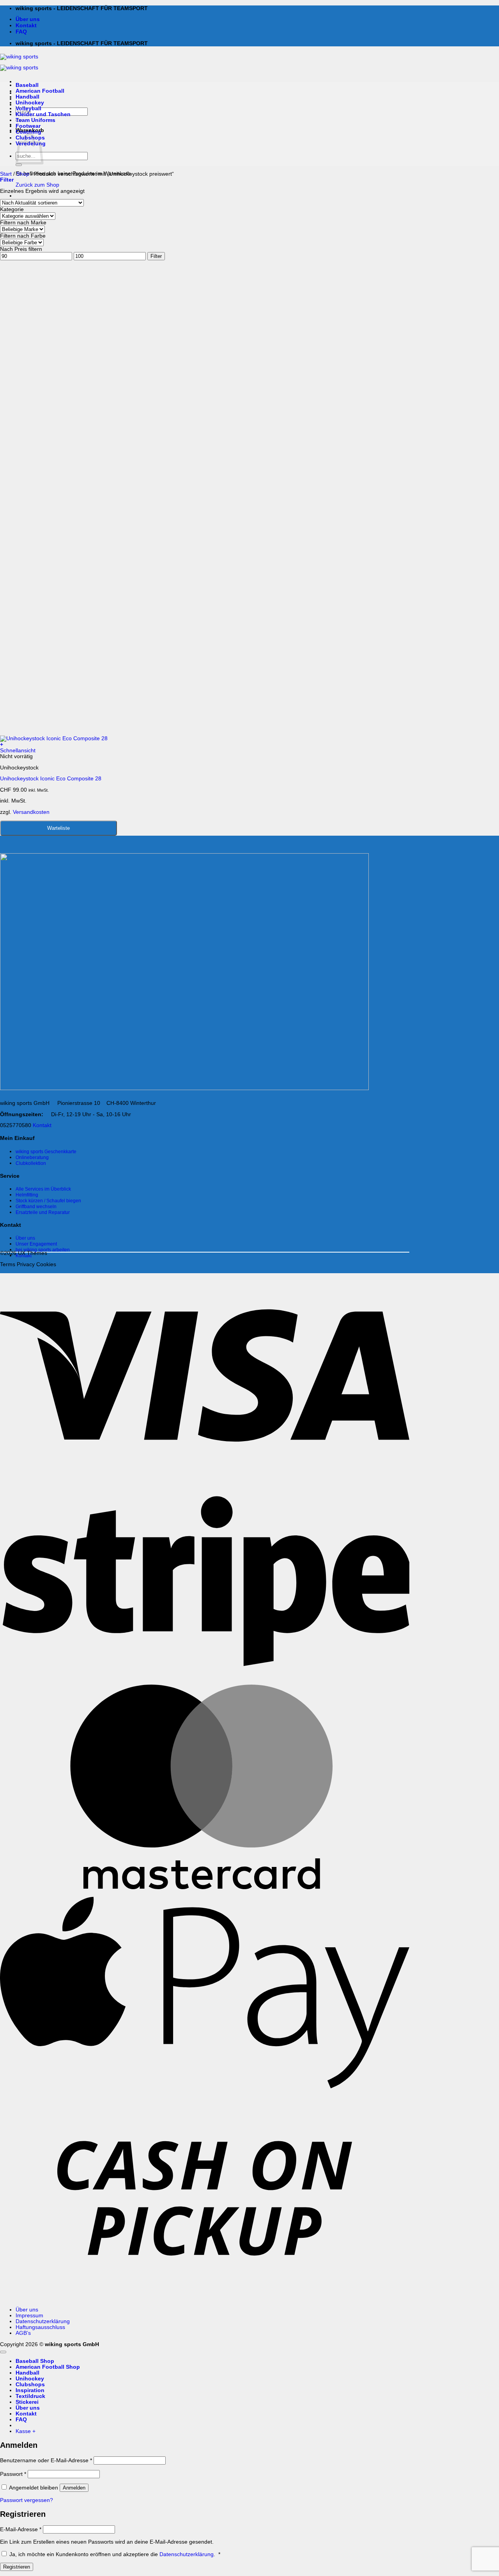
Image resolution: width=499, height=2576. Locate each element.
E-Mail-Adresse (21, 2529)
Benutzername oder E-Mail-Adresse (46, 2460)
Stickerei (27, 2402)
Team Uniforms (35, 120)
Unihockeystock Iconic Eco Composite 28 (51, 779)
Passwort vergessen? (27, 2500)
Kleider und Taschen (43, 114)
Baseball (27, 85)
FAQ (21, 32)
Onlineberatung (32, 1157)
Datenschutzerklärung (43, 2321)
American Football (40, 91)
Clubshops (30, 2385)
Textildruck (30, 2396)
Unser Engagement (36, 1244)
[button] (7, 180)
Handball (27, 97)
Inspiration (30, 2390)
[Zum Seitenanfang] (3, 2352)
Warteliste (58, 828)
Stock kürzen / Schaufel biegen (48, 1201)
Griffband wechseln (36, 1207)
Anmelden (74, 2488)
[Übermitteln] (19, 165)
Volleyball (28, 109)
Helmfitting (27, 1195)
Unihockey (30, 103)
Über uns (28, 19)
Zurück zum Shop (37, 185)
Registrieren (17, 2567)
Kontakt (26, 26)
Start (6, 174)
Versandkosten (31, 812)
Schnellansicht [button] (18, 751)
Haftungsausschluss (40, 2327)
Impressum (29, 2316)
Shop (23, 174)
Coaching (28, 132)
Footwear (28, 126)
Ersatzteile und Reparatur (43, 1212)
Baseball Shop (35, 2361)
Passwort (13, 2474)
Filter (156, 256)
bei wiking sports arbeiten (43, 1250)
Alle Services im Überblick (43, 1189)
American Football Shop (48, 2367)
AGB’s (23, 2333)
